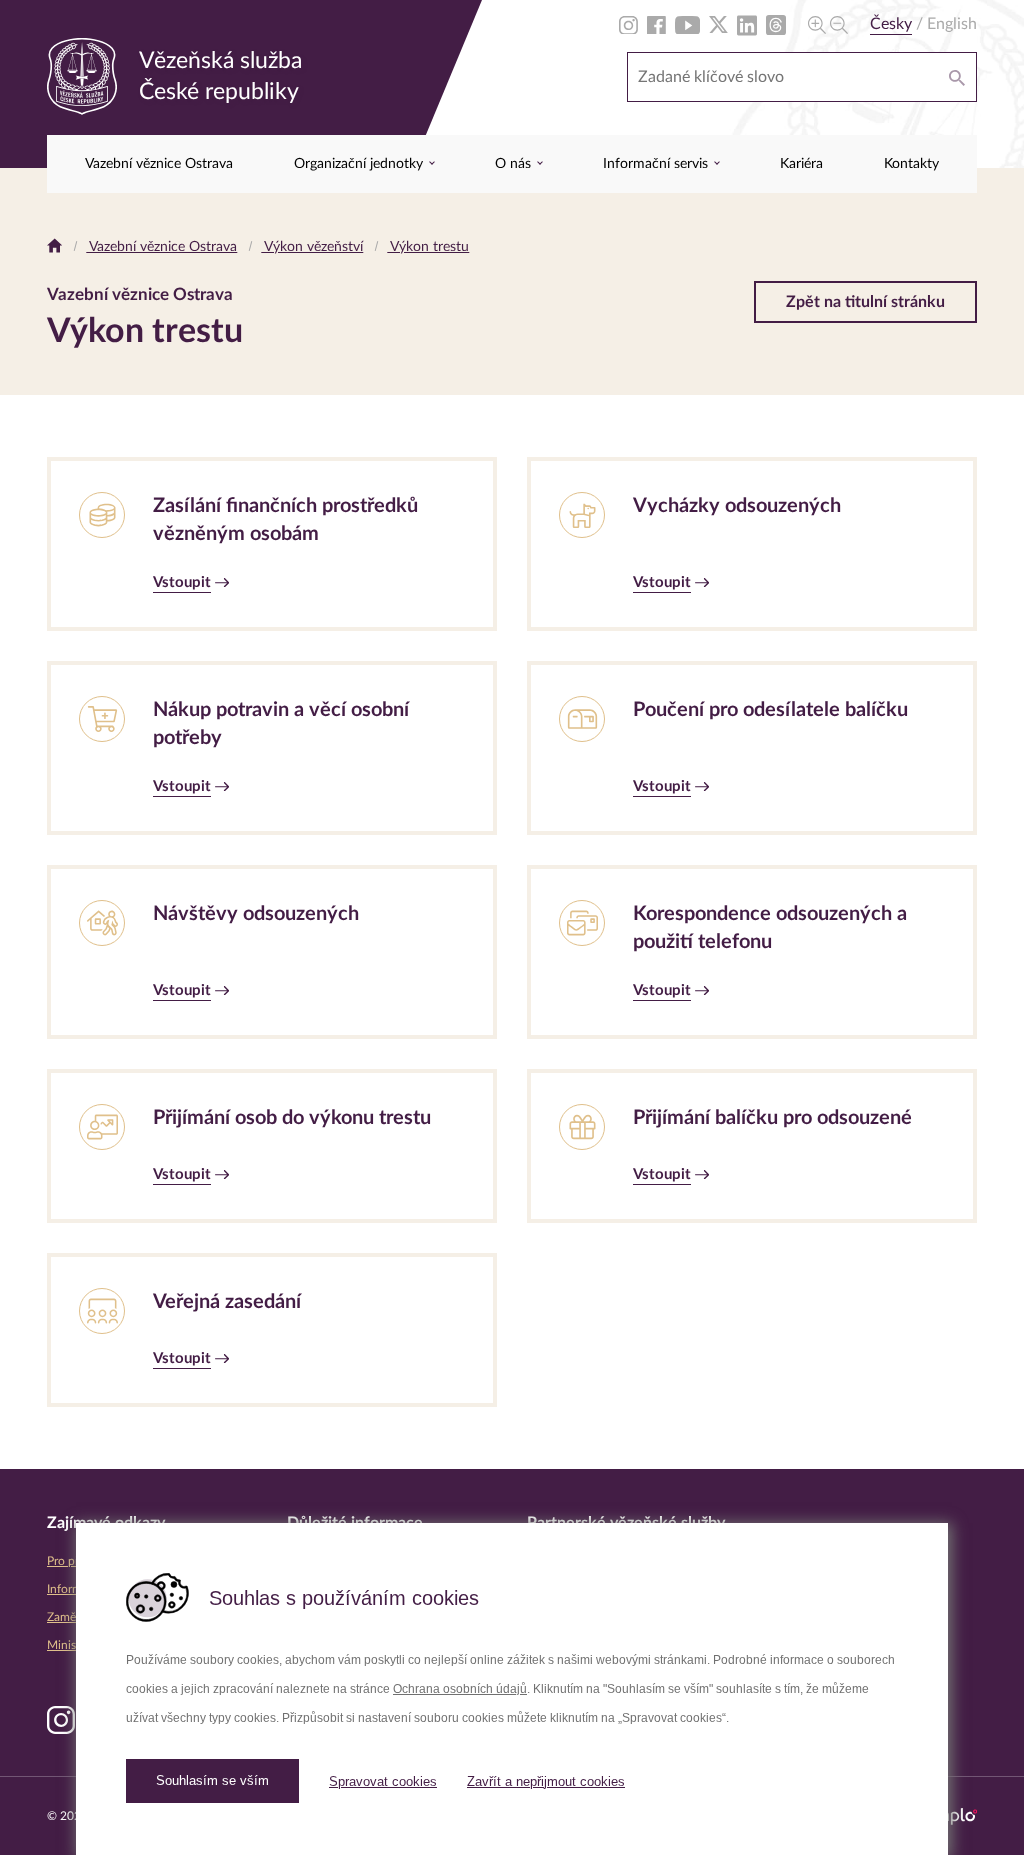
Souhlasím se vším (212, 1780)
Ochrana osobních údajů (460, 1689)
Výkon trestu (428, 247)
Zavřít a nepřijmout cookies (546, 1781)
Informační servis (657, 164)
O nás (515, 164)
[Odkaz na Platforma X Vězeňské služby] (718, 24)
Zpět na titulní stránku (865, 302)
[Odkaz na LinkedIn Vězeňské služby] (747, 24)
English (952, 24)
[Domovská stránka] (54, 247)
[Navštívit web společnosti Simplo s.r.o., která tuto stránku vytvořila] (950, 1816)
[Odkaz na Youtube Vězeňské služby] (687, 24)
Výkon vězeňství (312, 247)
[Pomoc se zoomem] (828, 24)
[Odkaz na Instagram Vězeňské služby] (628, 24)
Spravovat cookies (383, 1781)
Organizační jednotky (360, 164)
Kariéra (801, 164)
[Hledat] (957, 77)
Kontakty (911, 164)
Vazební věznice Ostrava (159, 164)
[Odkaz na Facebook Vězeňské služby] (656, 24)
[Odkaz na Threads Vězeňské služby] (776, 24)
